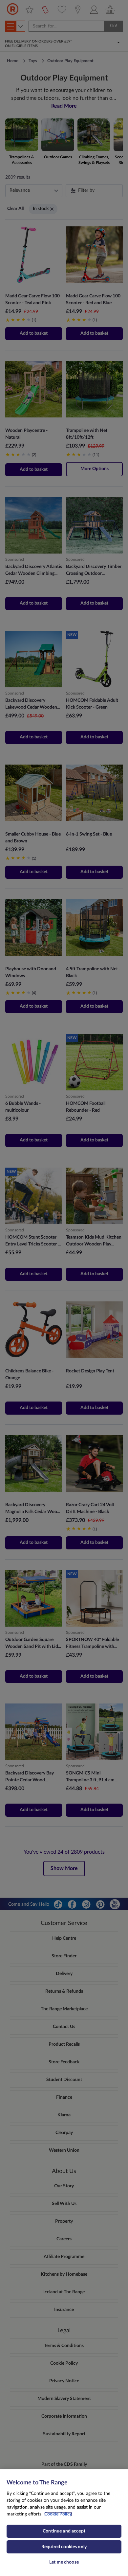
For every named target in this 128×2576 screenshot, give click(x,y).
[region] (64, 2523)
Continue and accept (64, 2531)
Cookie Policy (58, 2514)
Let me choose (64, 2562)
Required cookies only (64, 2547)
